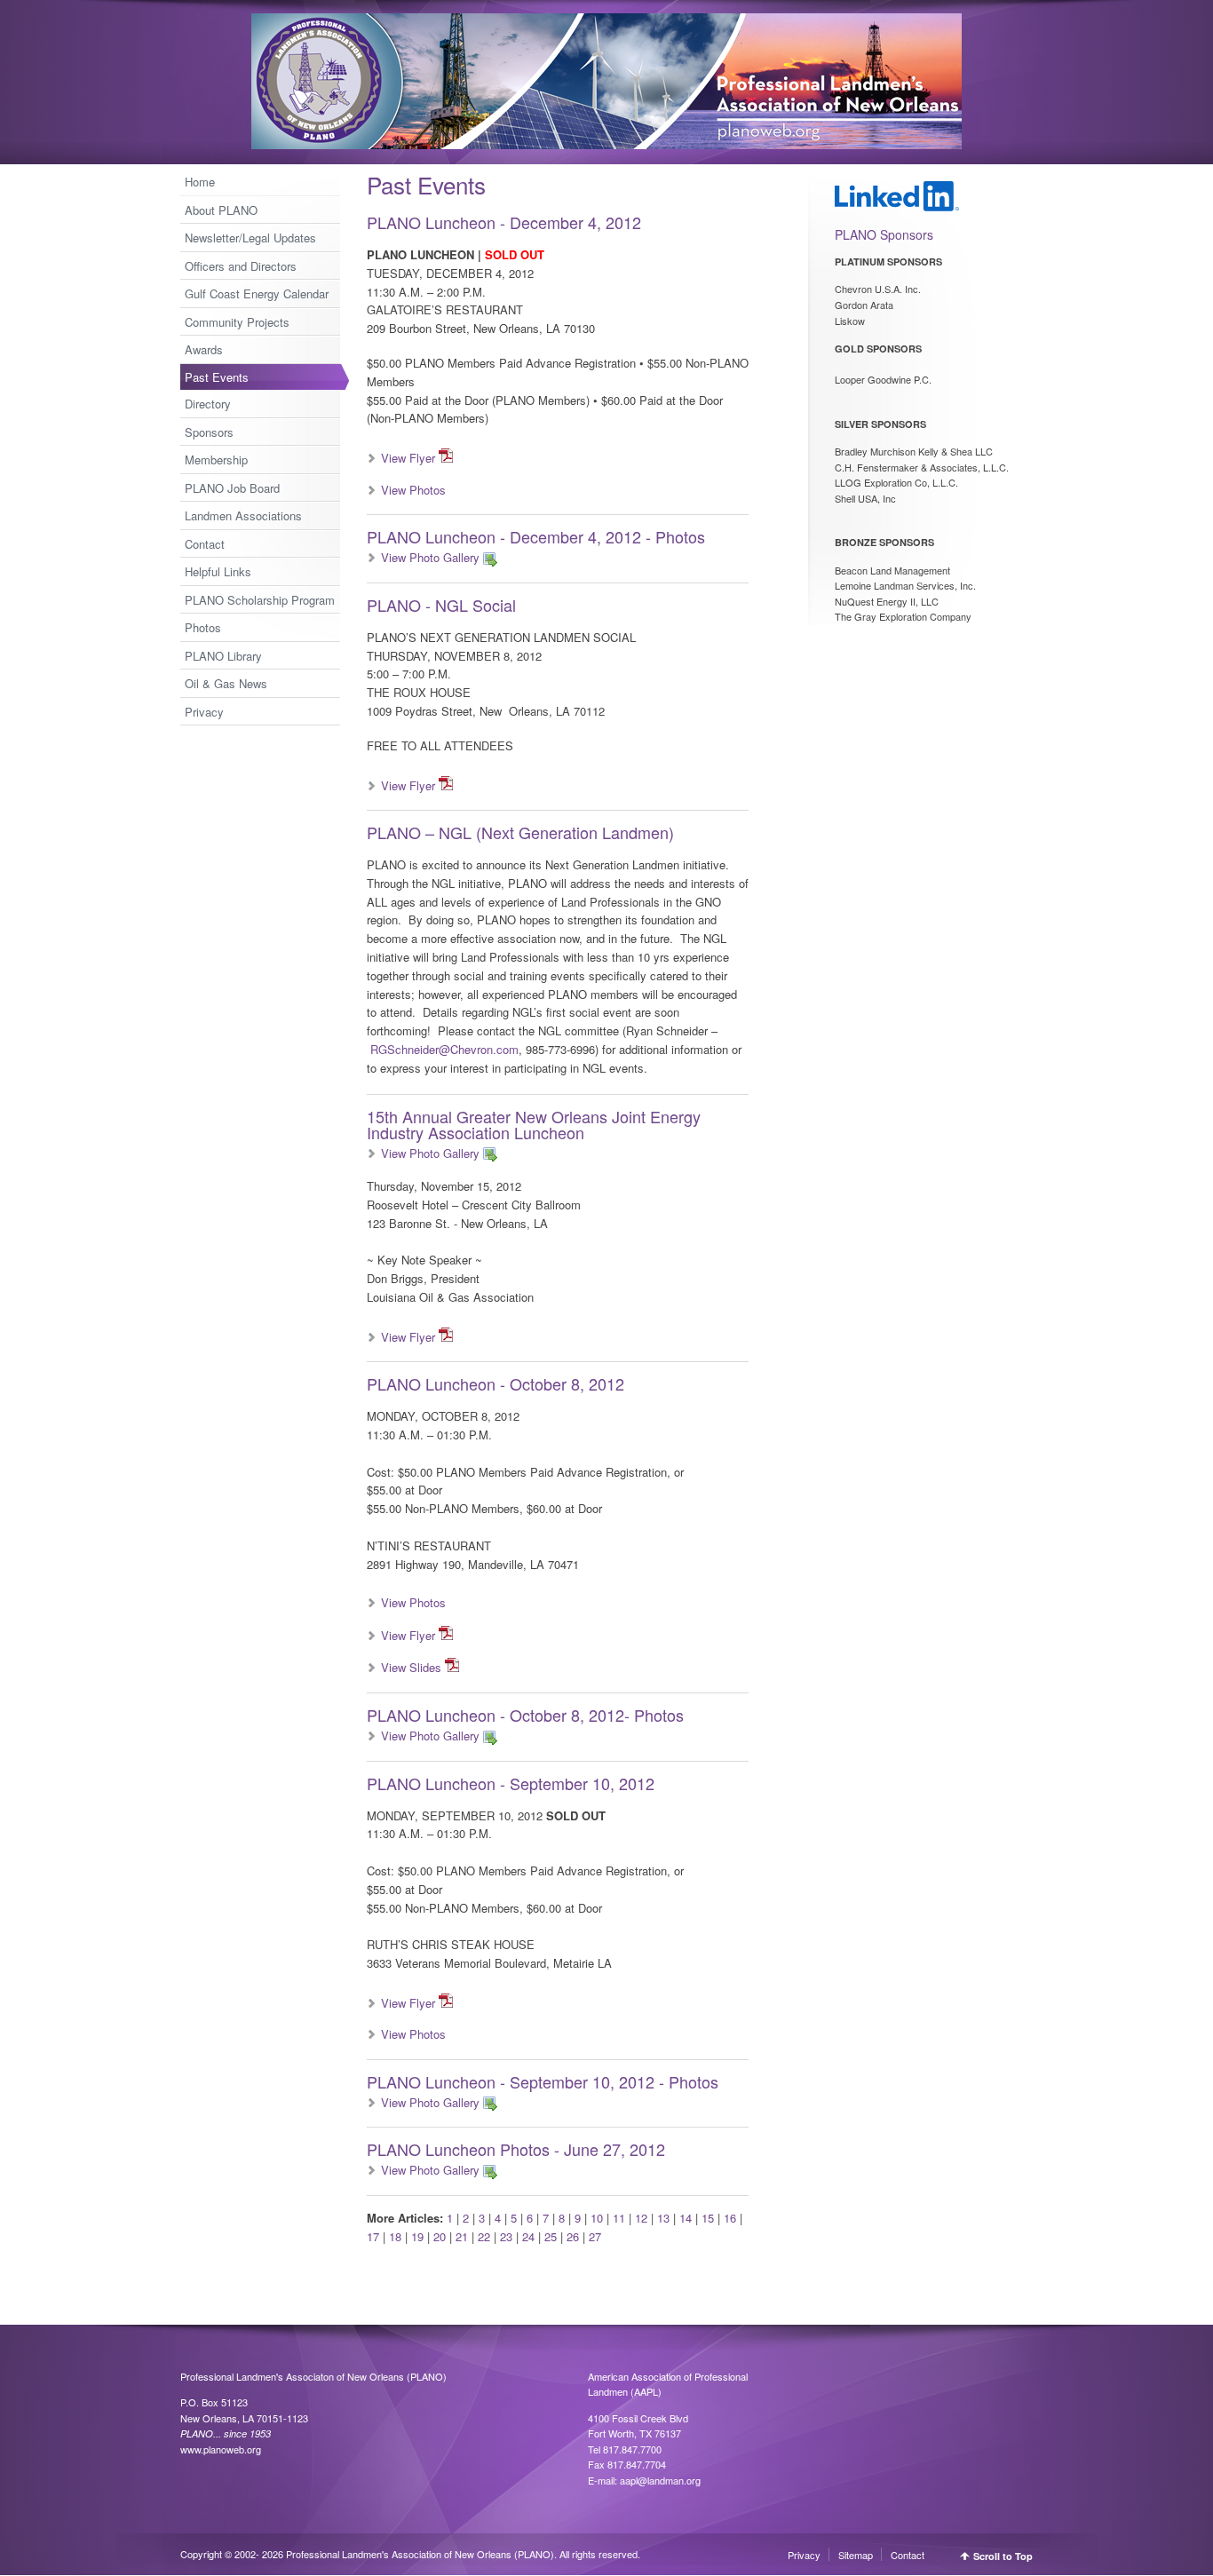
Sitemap (856, 2555)
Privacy (204, 712)
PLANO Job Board (232, 488)
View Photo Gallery (430, 557)
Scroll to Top (1003, 2556)
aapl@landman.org (660, 2480)
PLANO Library (223, 656)
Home (200, 182)
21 (462, 2236)
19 (417, 2236)
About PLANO (221, 210)
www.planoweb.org (221, 2449)
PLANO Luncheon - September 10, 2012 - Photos (543, 2081)
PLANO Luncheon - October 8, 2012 (496, 1383)
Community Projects (237, 322)
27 (595, 2236)
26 (573, 2236)
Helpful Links (218, 571)
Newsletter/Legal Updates (250, 238)
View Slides (411, 1667)
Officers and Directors (241, 266)
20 (440, 2236)
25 (551, 2236)
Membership (216, 460)
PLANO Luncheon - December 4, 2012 (504, 222)
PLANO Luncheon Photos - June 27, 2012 (516, 2149)
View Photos (413, 490)
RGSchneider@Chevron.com (444, 1049)
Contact (205, 544)
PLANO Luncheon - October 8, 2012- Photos (525, 1715)
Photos (203, 627)
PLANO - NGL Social (441, 605)
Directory (208, 404)
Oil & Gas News (226, 683)
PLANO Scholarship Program (260, 600)
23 (506, 2236)
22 (484, 2236)
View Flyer (408, 458)
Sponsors (209, 432)
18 (395, 2236)
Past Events (217, 377)
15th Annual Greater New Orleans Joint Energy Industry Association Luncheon (534, 1124)
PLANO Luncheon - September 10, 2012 (511, 1783)
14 (686, 2218)
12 (641, 2218)
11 (619, 2218)
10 (597, 2218)
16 (730, 2218)
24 (528, 2236)
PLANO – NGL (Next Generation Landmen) (520, 832)
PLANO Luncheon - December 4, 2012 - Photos (536, 536)
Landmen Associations (243, 515)
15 (708, 2218)
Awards (204, 349)
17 (373, 2236)
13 (663, 2218)
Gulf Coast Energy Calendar (257, 293)
